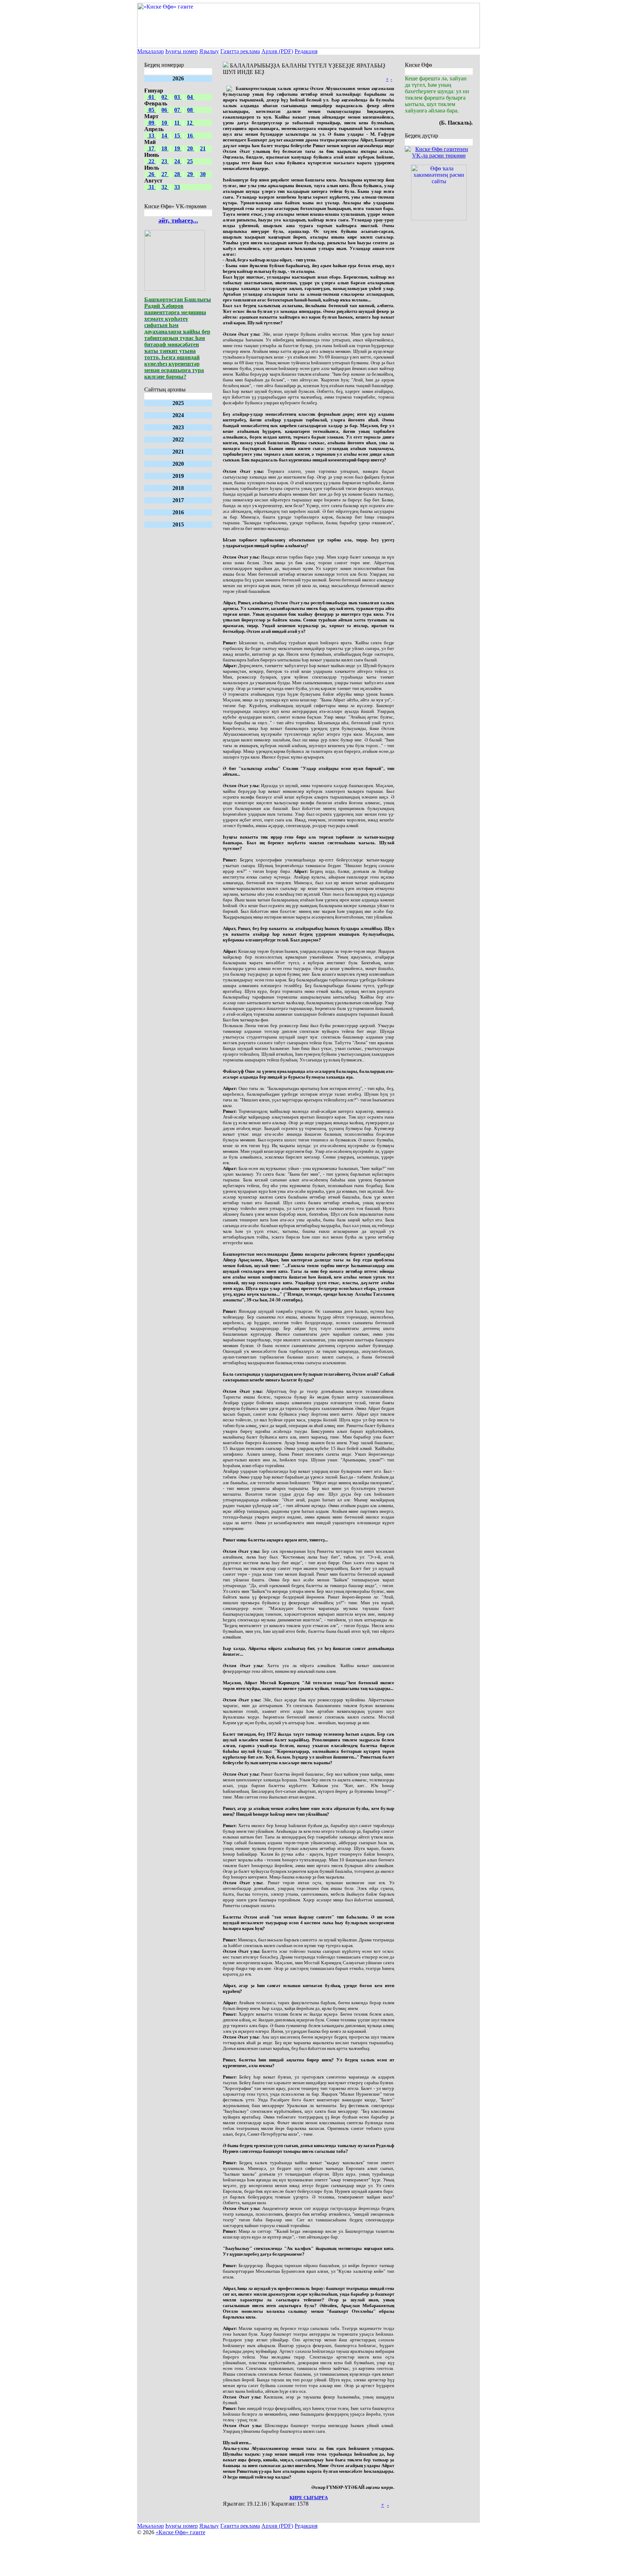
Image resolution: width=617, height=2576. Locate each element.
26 (151, 174)
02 (165, 97)
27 (165, 174)
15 (178, 136)
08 (191, 110)
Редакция (306, 51)
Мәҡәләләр (151, 51)
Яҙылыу (209, 51)
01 (151, 97)
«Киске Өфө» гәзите (180, 2532)
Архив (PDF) (277, 51)
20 (191, 148)
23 (165, 161)
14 (165, 136)
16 (191, 136)
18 (165, 148)
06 (165, 110)
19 (178, 148)
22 (151, 161)
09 (151, 123)
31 (151, 187)
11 (178, 123)
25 (190, 161)
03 (178, 97)
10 (165, 123)
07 (178, 110)
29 (191, 174)
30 (203, 174)
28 (178, 174)
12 (190, 123)
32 (165, 187)
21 (203, 148)
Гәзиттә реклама (240, 51)
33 (177, 187)
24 (178, 161)
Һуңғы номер (182, 51)
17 (151, 148)
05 (151, 110)
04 (191, 97)
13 (151, 136)
